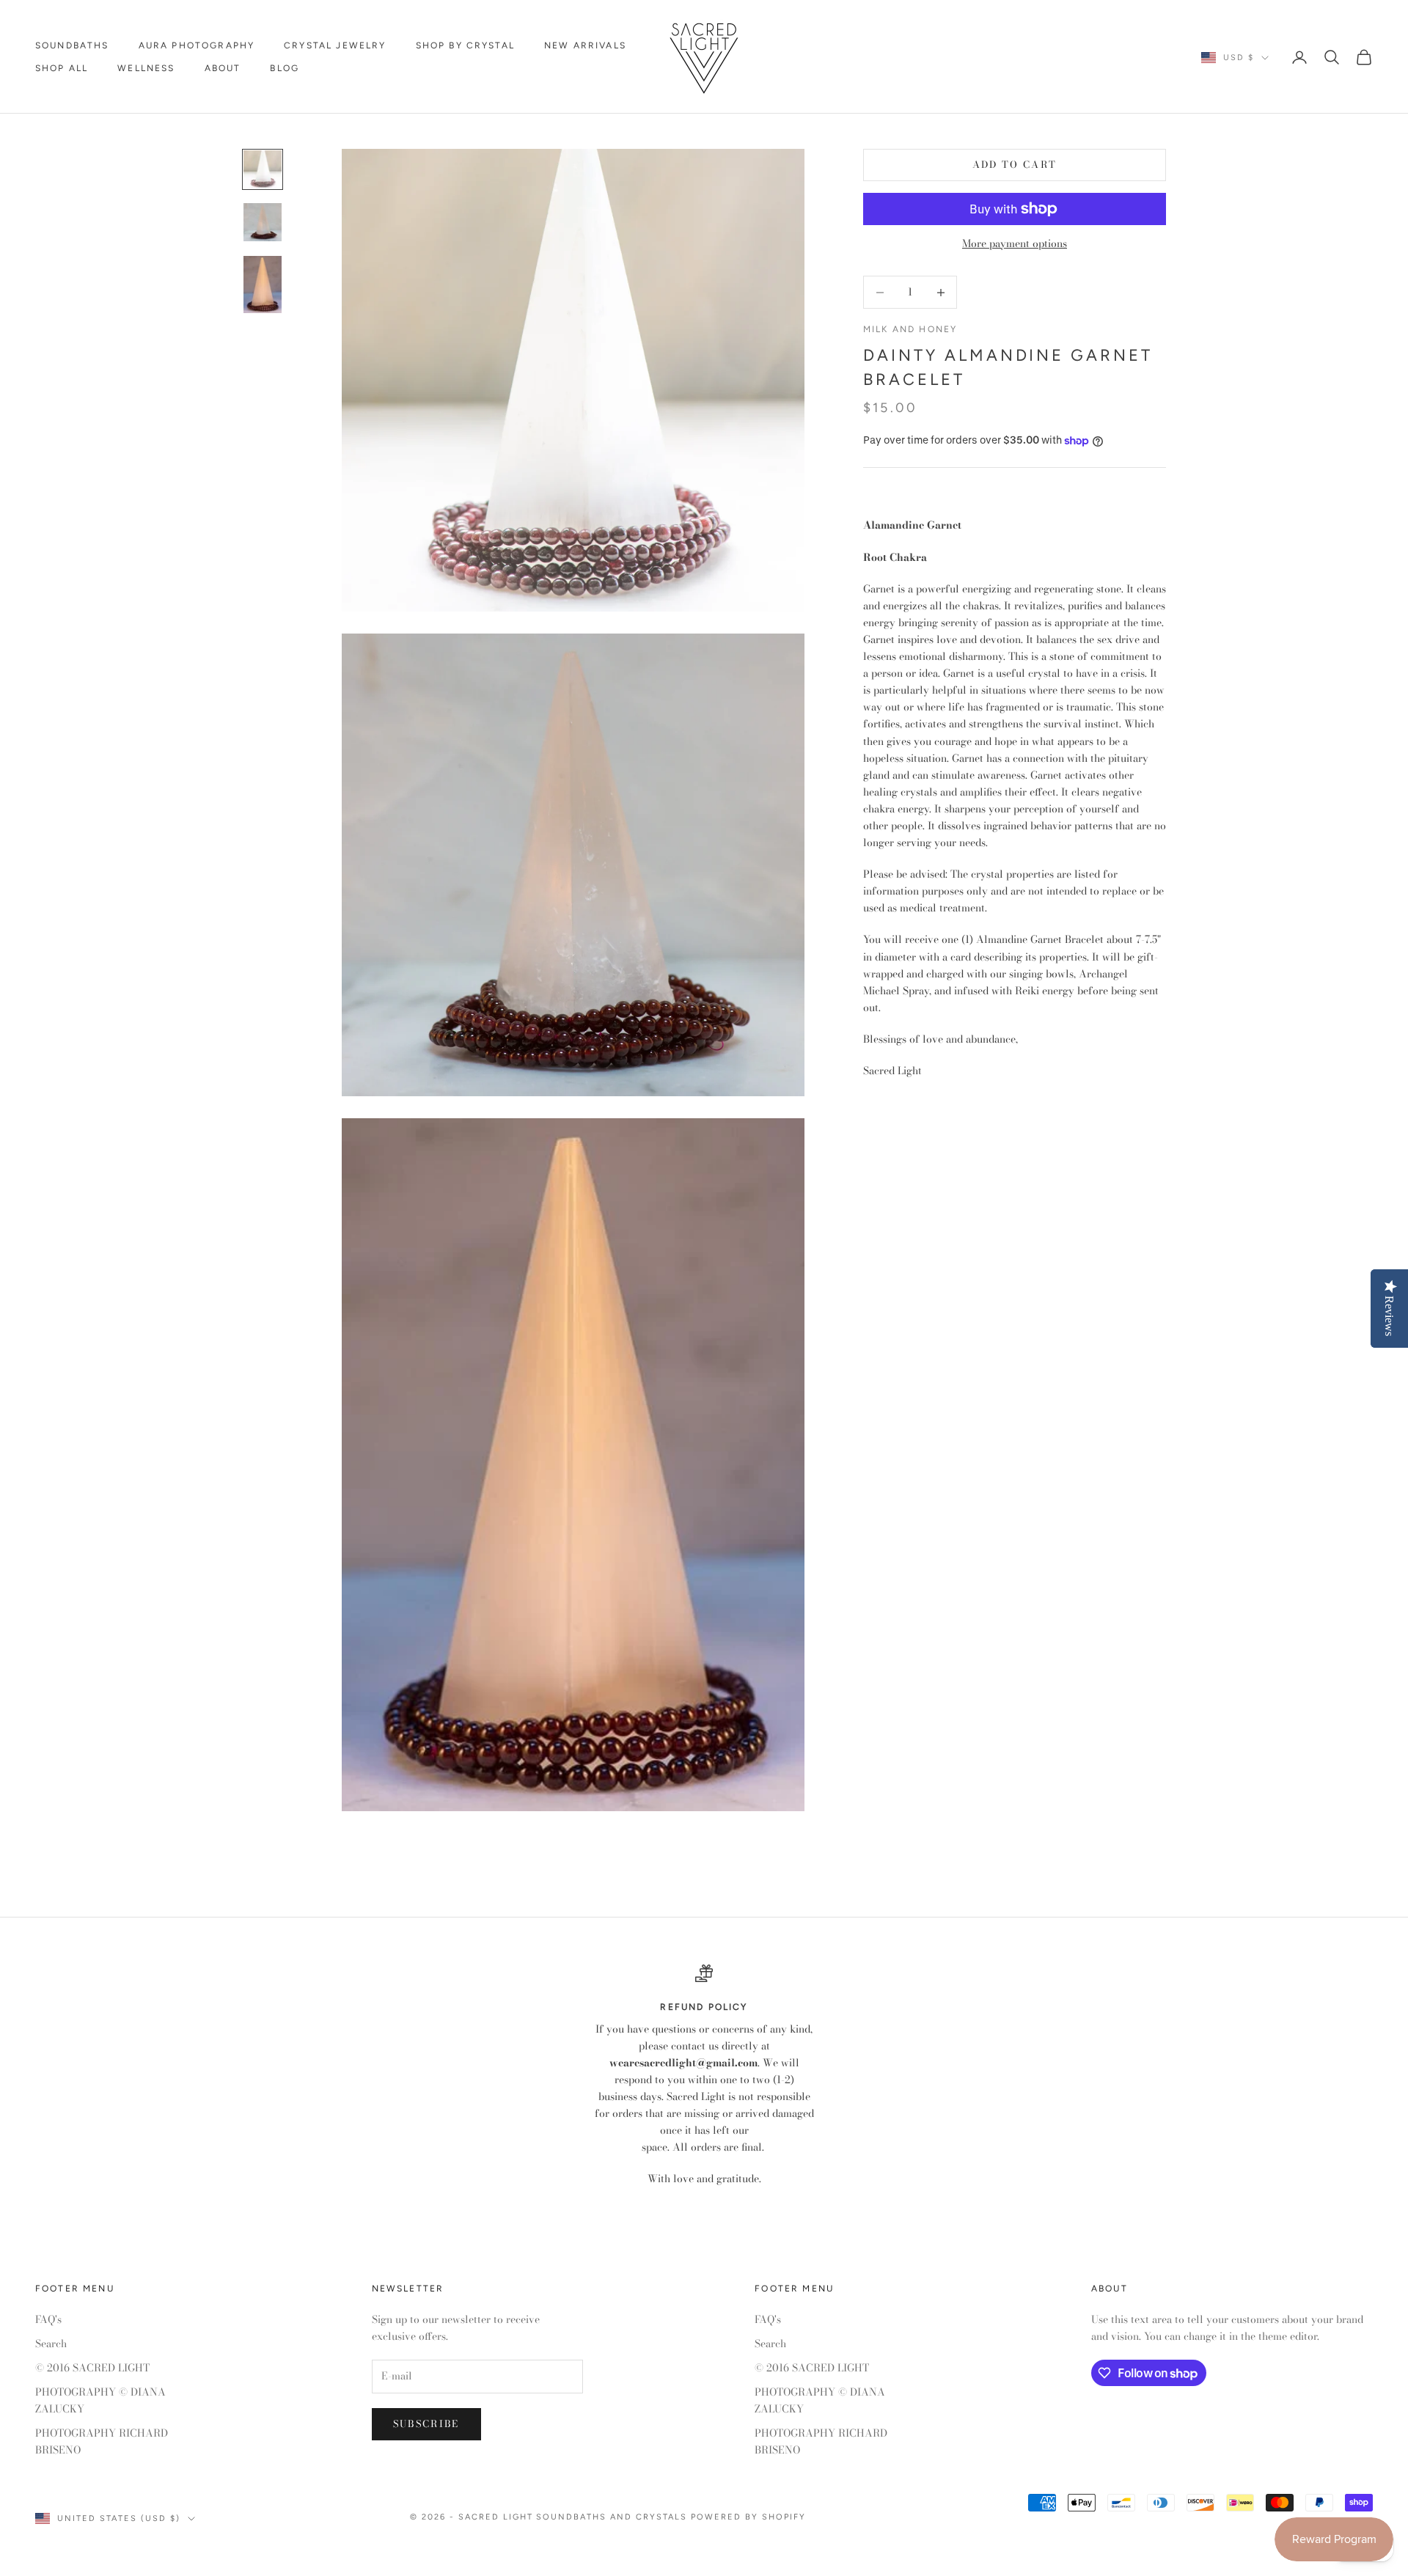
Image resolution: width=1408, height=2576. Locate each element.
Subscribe (426, 2423)
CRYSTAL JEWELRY (335, 45)
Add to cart (1015, 165)
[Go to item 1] (263, 169)
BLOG (285, 68)
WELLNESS (146, 68)
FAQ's (48, 2319)
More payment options (1015, 243)
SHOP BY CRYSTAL (465, 45)
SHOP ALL (62, 68)
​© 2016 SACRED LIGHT (92, 2368)
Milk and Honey (910, 330)
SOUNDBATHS (72, 45)
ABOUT (223, 68)
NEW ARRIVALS (585, 45)
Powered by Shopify (748, 2517)
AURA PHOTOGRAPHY (197, 45)
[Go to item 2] (263, 222)
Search (51, 2344)
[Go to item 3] (263, 285)
